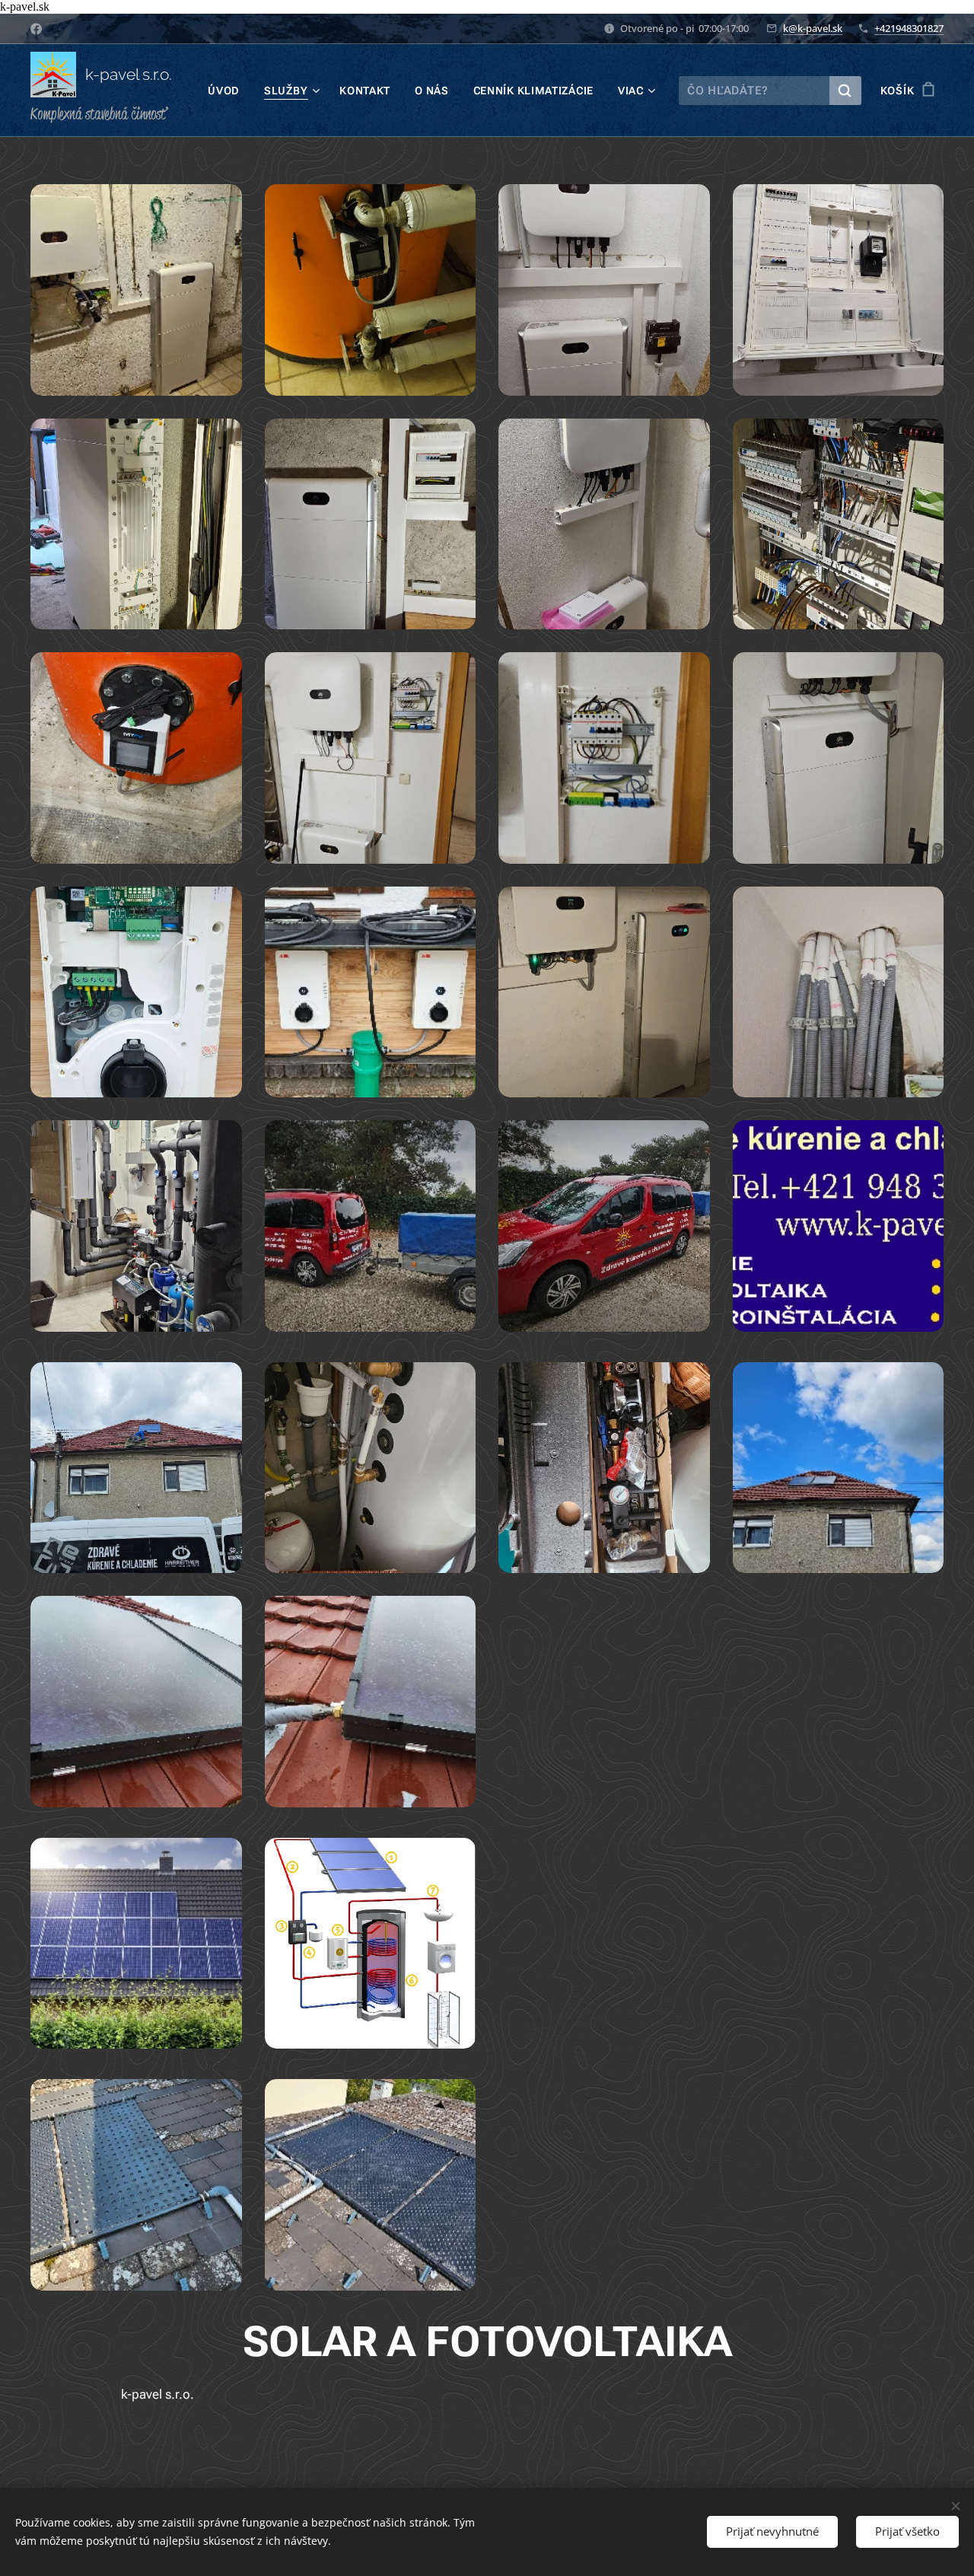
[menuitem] (228, 91)
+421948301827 (909, 28)
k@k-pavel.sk (813, 28)
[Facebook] (36, 29)
